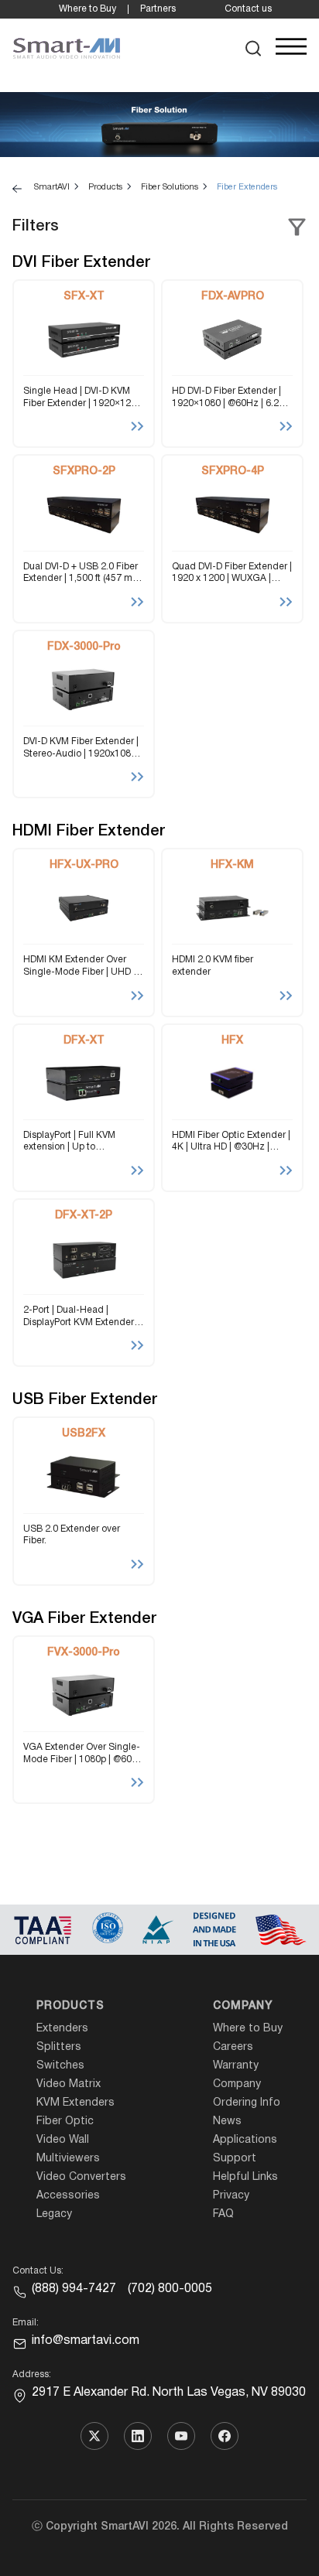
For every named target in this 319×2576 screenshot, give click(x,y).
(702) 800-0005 (170, 2289)
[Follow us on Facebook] (225, 2436)
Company (243, 2006)
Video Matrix (69, 2084)
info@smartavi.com (86, 2341)
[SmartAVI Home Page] (67, 49)
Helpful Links (245, 2177)
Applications (245, 2140)
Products (70, 2006)
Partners (158, 9)
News (227, 2122)
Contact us (248, 9)
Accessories (68, 2196)
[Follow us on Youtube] (181, 2436)
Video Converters (81, 2177)
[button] (254, 48)
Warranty (236, 2066)
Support (235, 2159)
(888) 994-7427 (74, 2289)
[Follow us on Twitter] (94, 2436)
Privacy (231, 2196)
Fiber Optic (65, 2122)
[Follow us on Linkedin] (138, 2436)
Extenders (62, 2029)
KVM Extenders (75, 2103)
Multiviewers (68, 2159)
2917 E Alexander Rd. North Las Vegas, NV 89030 (169, 2393)
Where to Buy (87, 9)
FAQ (223, 2214)
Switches (60, 2066)
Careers (233, 2047)
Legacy (54, 2214)
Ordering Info (247, 2103)
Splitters (59, 2047)
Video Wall (63, 2140)
